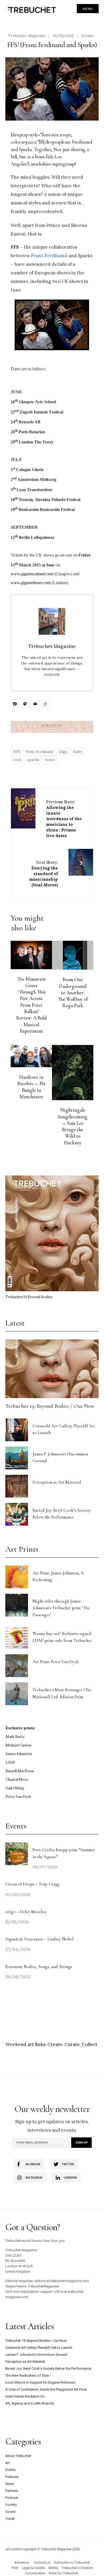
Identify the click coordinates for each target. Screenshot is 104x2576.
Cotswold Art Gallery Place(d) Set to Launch (39, 2348)
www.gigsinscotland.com (32, 574)
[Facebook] (16, 705)
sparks (33, 760)
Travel (10, 2519)
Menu (88, 9)
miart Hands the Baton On (25, 2396)
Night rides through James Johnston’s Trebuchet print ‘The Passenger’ (61, 1608)
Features (12, 2477)
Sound (10, 2512)
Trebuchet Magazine (27, 36)
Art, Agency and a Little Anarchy (30, 2403)
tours (50, 760)
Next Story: (44, 874)
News (10, 2484)
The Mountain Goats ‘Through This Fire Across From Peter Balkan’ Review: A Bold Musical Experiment (31, 1005)
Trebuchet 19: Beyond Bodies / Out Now (50, 1406)
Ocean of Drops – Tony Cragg (32, 1884)
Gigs (63, 752)
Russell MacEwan (20, 1771)
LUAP (10, 1762)
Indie (77, 752)
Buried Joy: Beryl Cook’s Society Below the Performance (48, 2368)
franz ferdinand (39, 752)
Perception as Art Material (57, 1482)
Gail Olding (15, 1788)
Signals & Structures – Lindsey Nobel (39, 1939)
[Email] (36, 705)
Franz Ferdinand (49, 256)
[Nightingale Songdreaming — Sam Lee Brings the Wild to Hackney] (73, 1073)
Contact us (42, 2562)
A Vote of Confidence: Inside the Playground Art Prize (46, 2389)
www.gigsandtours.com (31, 583)
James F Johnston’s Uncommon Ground (36, 2355)
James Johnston (19, 1754)
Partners (12, 2491)
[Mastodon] (26, 705)
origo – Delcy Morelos (26, 1912)
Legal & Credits (33, 2568)
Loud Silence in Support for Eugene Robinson (40, 2382)
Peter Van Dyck (18, 1797)
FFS (17, 752)
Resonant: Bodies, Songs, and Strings (39, 1967)
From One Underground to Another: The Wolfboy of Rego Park (73, 993)
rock (17, 760)
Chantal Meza (17, 1780)
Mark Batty (15, 1737)
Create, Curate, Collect (72, 2044)
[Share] (46, 705)
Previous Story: (64, 819)
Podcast (12, 2498)
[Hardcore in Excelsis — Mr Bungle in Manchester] (31, 1056)
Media (53, 2568)
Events (87, 36)
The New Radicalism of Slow (27, 2375)
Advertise (22, 2562)
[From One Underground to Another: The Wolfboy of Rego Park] (73, 955)
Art (8, 2463)
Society (11, 2505)
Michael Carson (18, 1745)
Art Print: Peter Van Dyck (56, 1662)
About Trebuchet (18, 2456)
